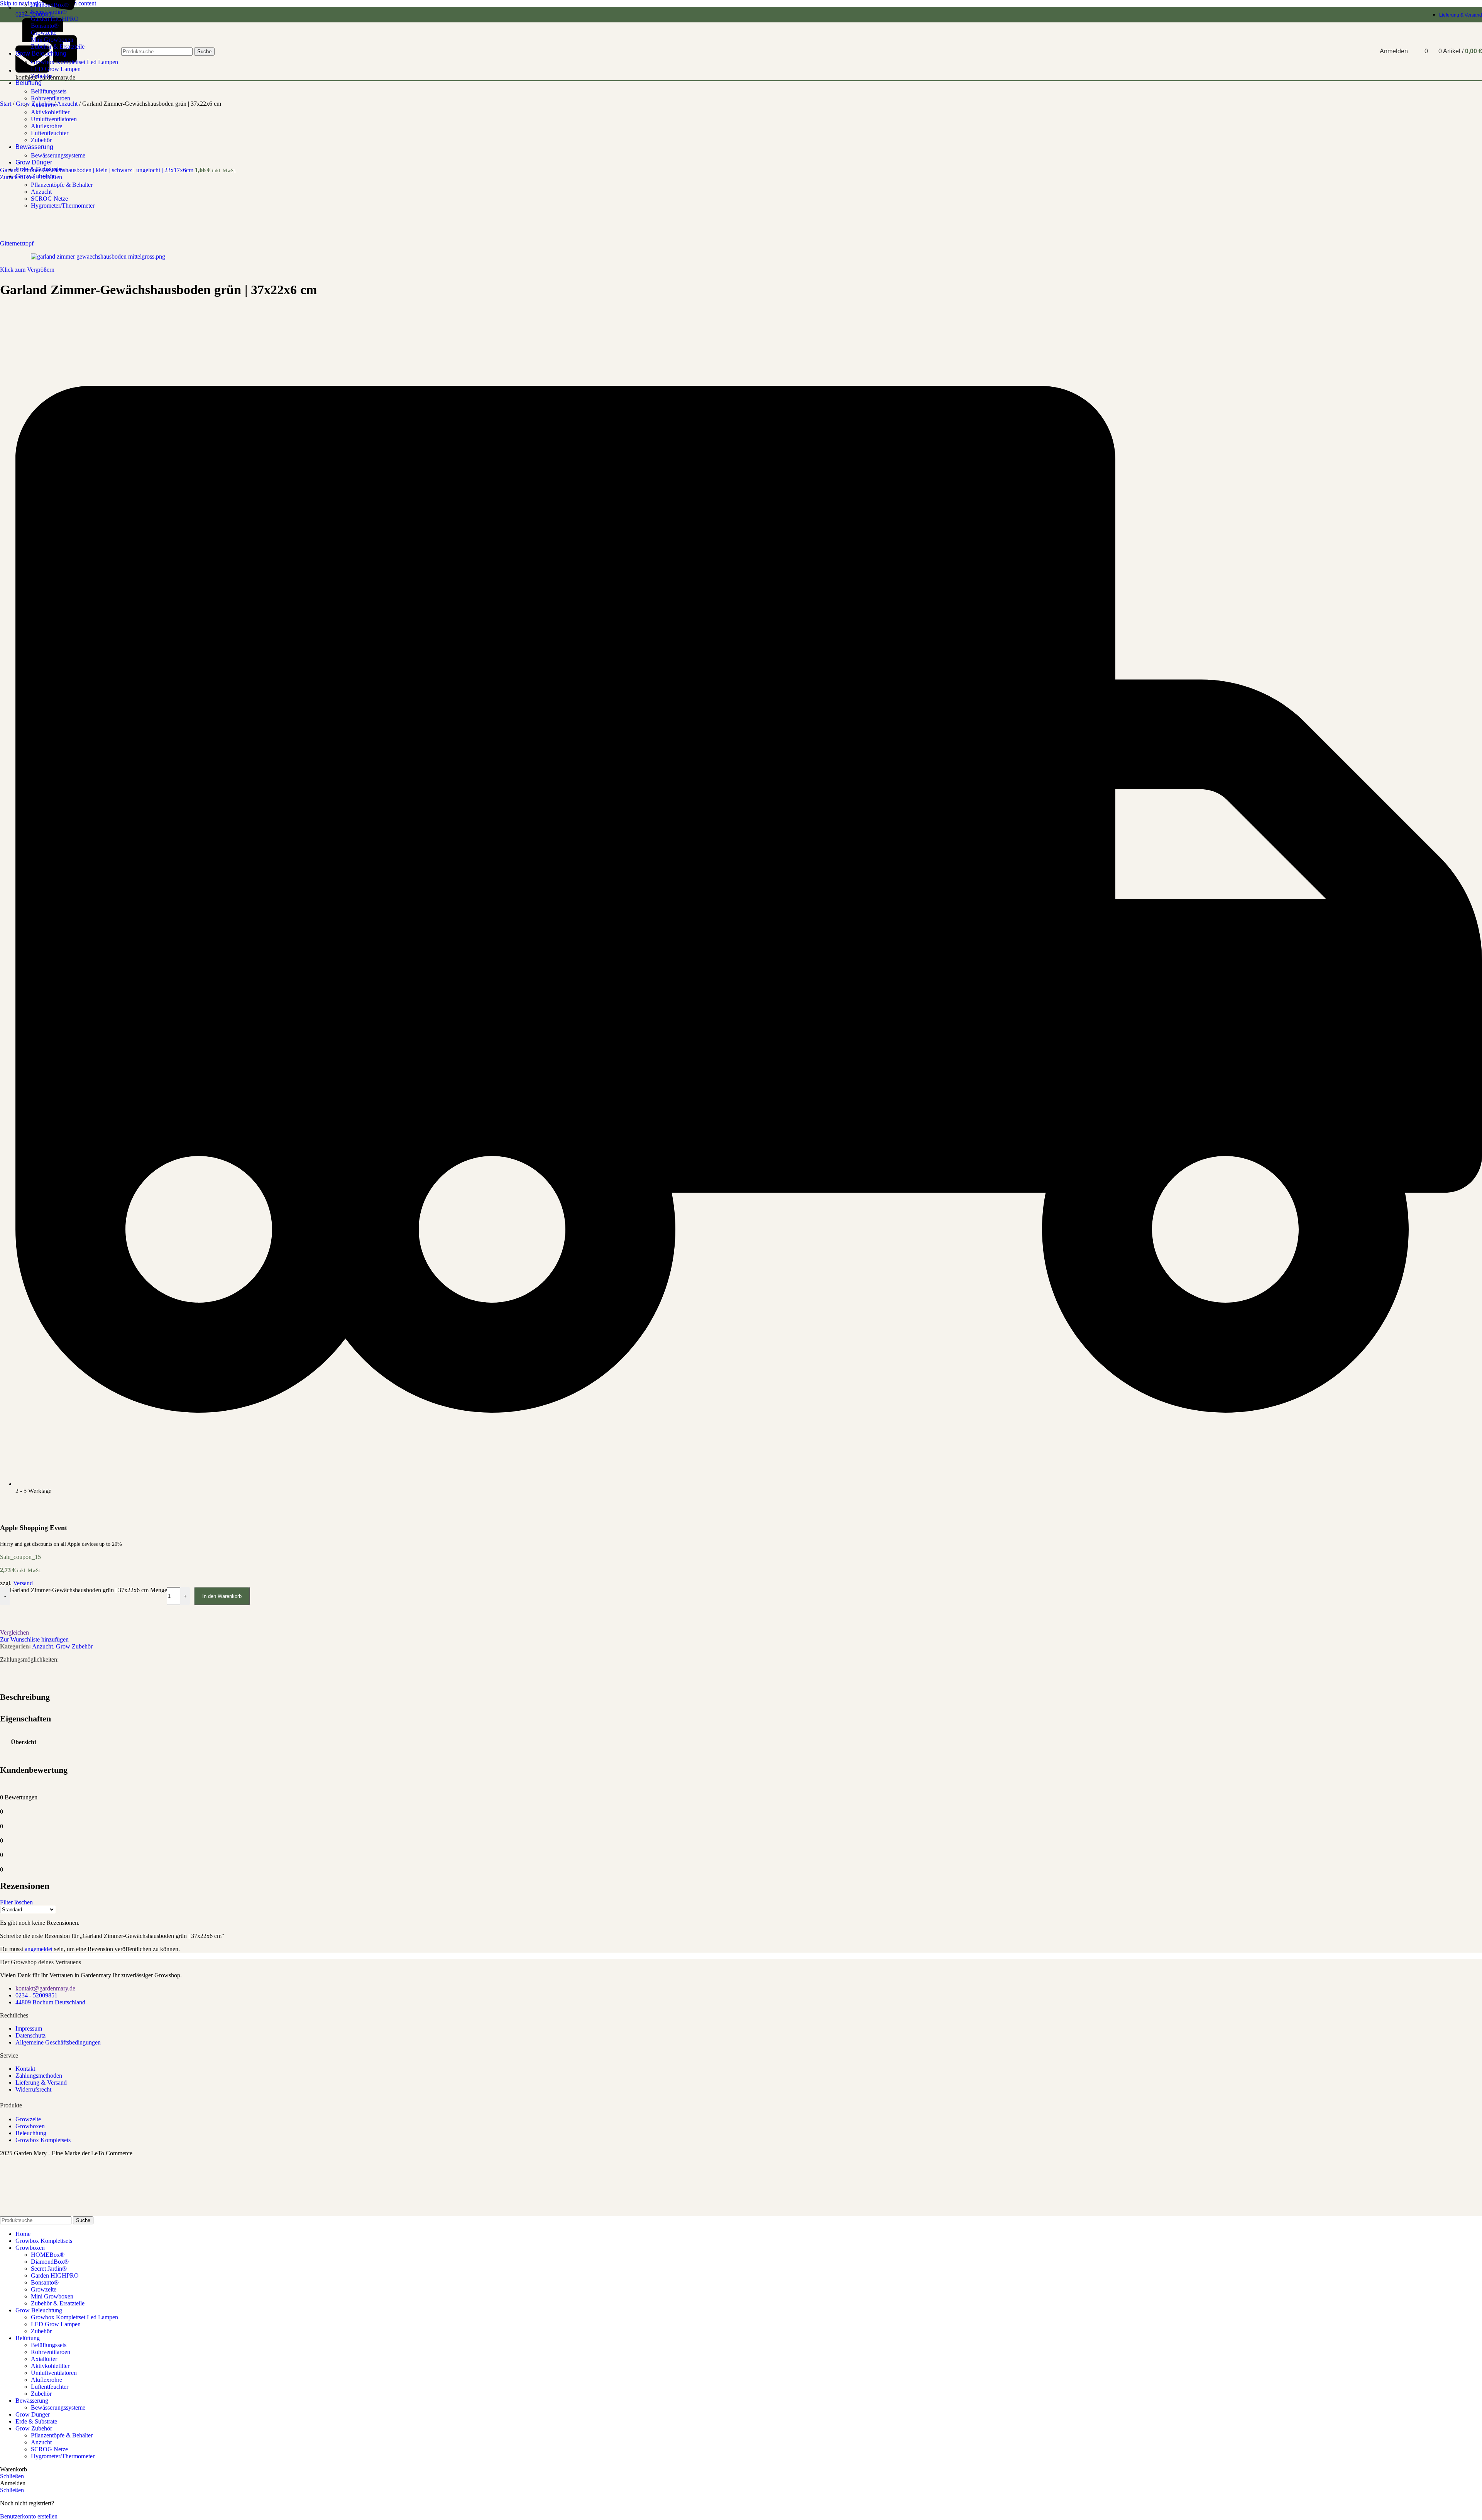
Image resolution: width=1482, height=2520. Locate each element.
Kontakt (25, 2069)
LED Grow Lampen (56, 2324)
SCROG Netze (49, 199)
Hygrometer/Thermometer (63, 206)
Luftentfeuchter (50, 133)
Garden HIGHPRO (55, 19)
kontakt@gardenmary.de (45, 1988)
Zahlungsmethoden (39, 2076)
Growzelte (28, 2119)
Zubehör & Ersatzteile (58, 2303)
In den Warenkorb (222, 1596)
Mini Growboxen (52, 2296)
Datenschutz (30, 2035)
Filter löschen (16, 1902)
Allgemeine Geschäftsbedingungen (58, 2042)
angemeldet (39, 1949)
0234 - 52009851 (36, 1995)
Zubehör (41, 140)
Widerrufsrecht (33, 2089)
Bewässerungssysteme (58, 155)
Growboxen (30, 2126)
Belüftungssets (49, 91)
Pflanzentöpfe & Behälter (62, 185)
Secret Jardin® (49, 12)
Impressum (29, 2028)
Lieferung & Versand (41, 2083)
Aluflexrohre (47, 126)
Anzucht (41, 192)
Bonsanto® (45, 2282)
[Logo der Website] (30, 82)
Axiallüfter (44, 105)
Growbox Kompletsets (43, 2140)
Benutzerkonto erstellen (29, 2516)
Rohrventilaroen (51, 98)
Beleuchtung (31, 2133)
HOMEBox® (48, 2255)
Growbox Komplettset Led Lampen (74, 2317)
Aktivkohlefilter (50, 112)
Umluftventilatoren (54, 119)
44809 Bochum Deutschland (50, 2002)
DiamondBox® (50, 5)
